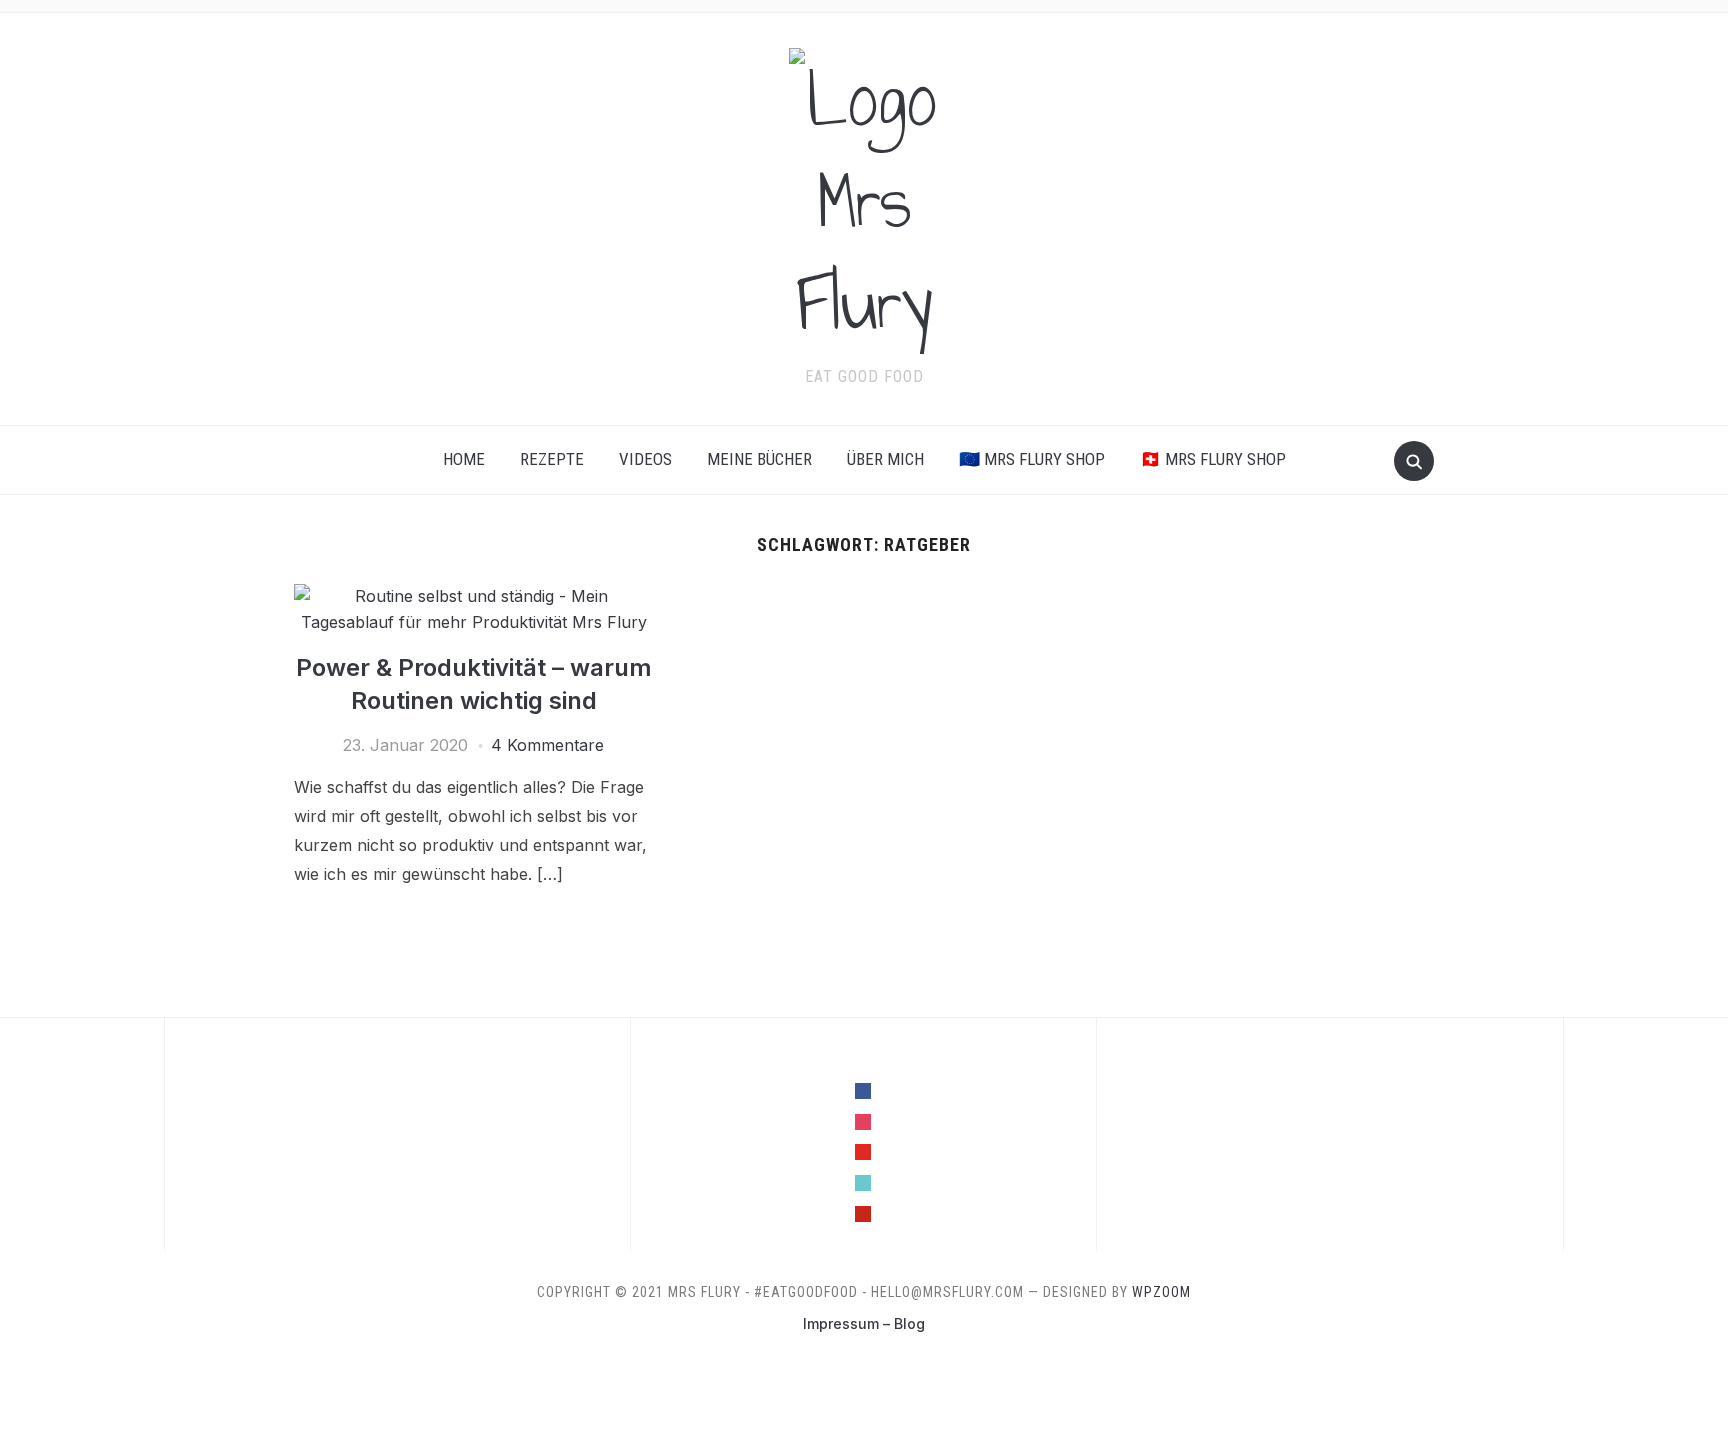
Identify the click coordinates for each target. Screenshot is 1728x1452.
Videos (645, 459)
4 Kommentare (547, 745)
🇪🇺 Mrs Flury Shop (1032, 459)
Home (464, 459)
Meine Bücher (759, 459)
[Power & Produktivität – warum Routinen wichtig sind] (473, 596)
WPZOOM (1161, 1292)
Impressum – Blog (864, 1323)
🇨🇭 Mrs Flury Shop (1213, 459)
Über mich (885, 459)
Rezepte (552, 459)
